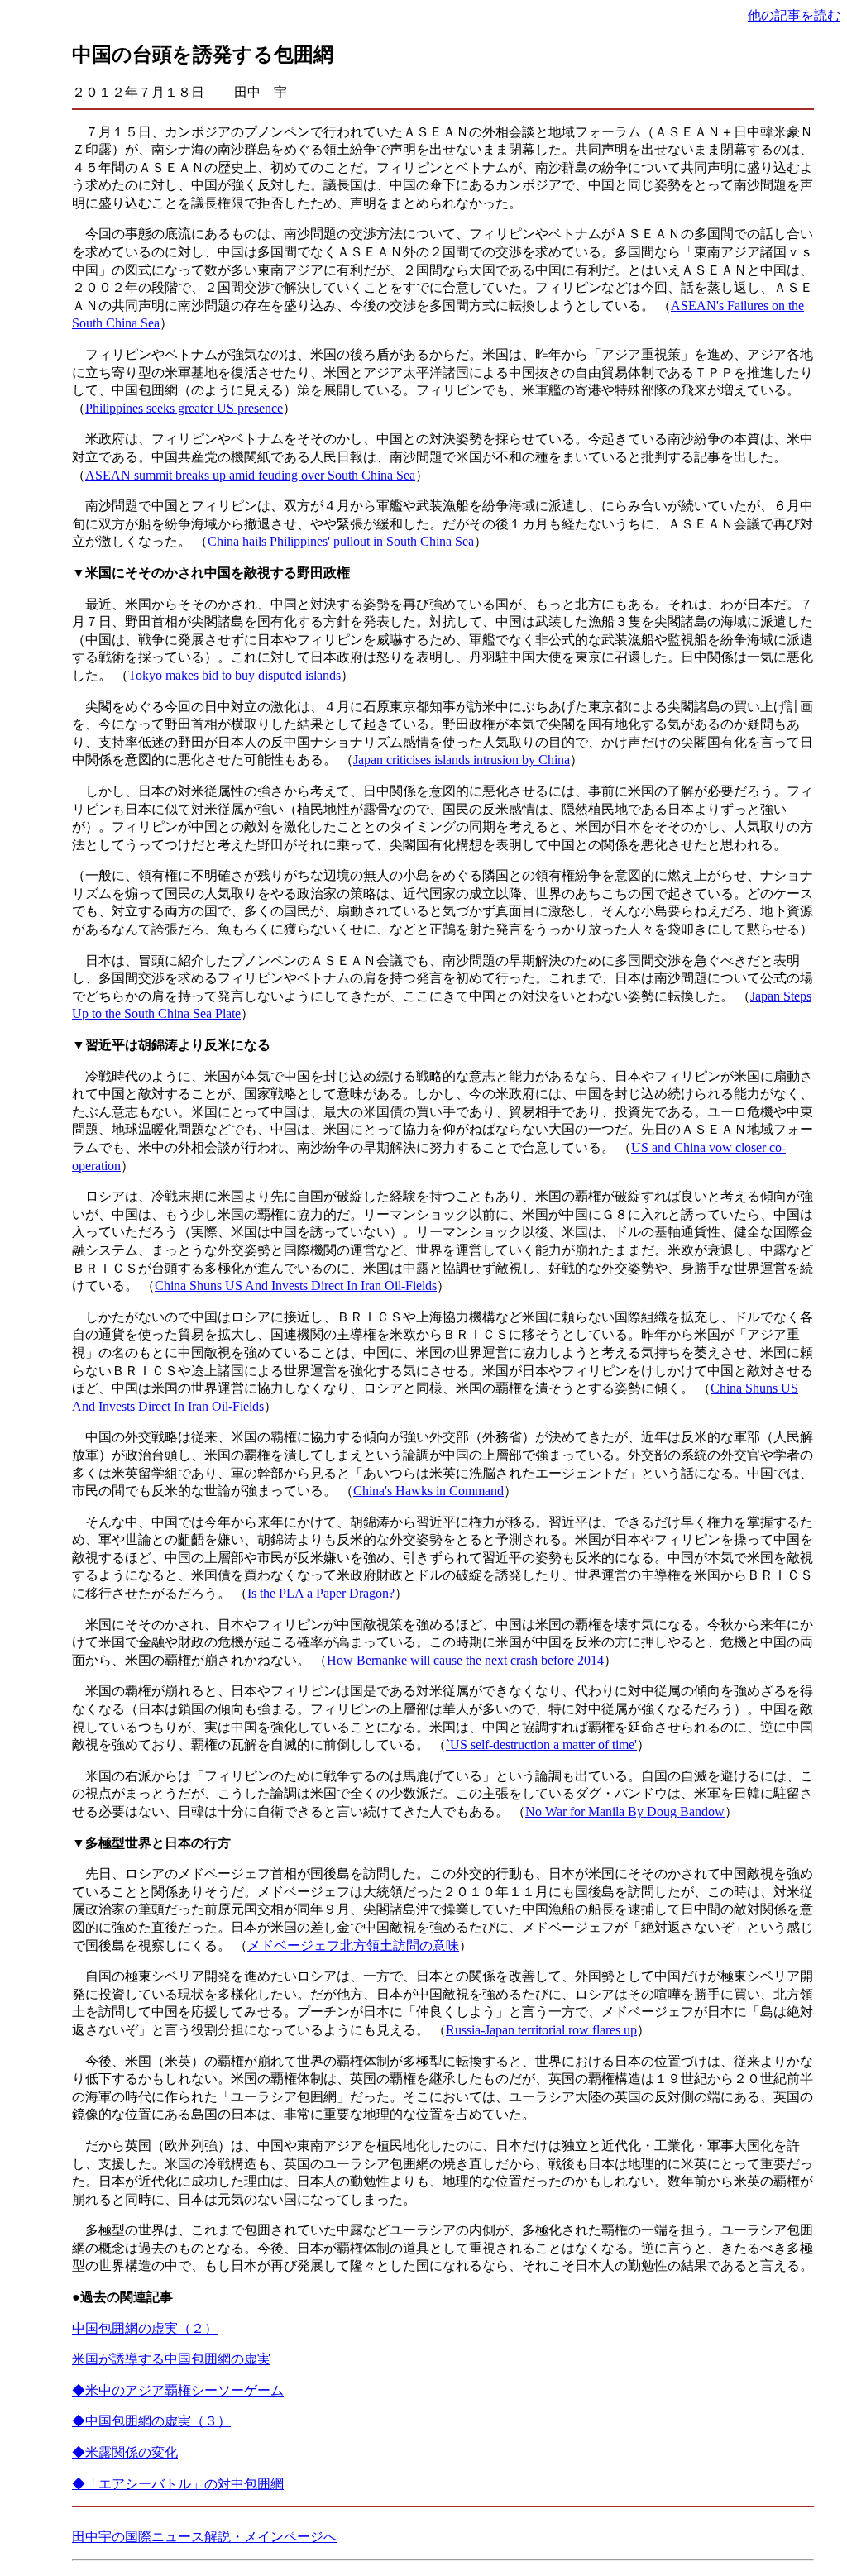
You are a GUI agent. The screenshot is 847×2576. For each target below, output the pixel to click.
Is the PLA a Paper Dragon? (321, 1593)
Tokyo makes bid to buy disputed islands (234, 675)
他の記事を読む (794, 15)
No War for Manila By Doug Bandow (625, 1811)
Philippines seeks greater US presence (184, 408)
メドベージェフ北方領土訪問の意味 (353, 1945)
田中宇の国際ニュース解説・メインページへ (204, 2537)
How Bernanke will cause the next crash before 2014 (465, 1660)
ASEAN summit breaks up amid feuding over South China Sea (250, 475)
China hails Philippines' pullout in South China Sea (341, 541)
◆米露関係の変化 (125, 2452)
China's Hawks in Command (428, 1491)
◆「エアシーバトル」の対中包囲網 (178, 2484)
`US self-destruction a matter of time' (541, 1744)
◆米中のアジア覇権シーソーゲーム (178, 2390)
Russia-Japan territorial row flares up (541, 2030)
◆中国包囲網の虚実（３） (151, 2421)
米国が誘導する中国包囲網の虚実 (171, 2359)
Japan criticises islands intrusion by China (462, 760)
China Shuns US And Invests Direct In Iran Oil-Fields (296, 1286)
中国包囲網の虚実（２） (145, 2328)
